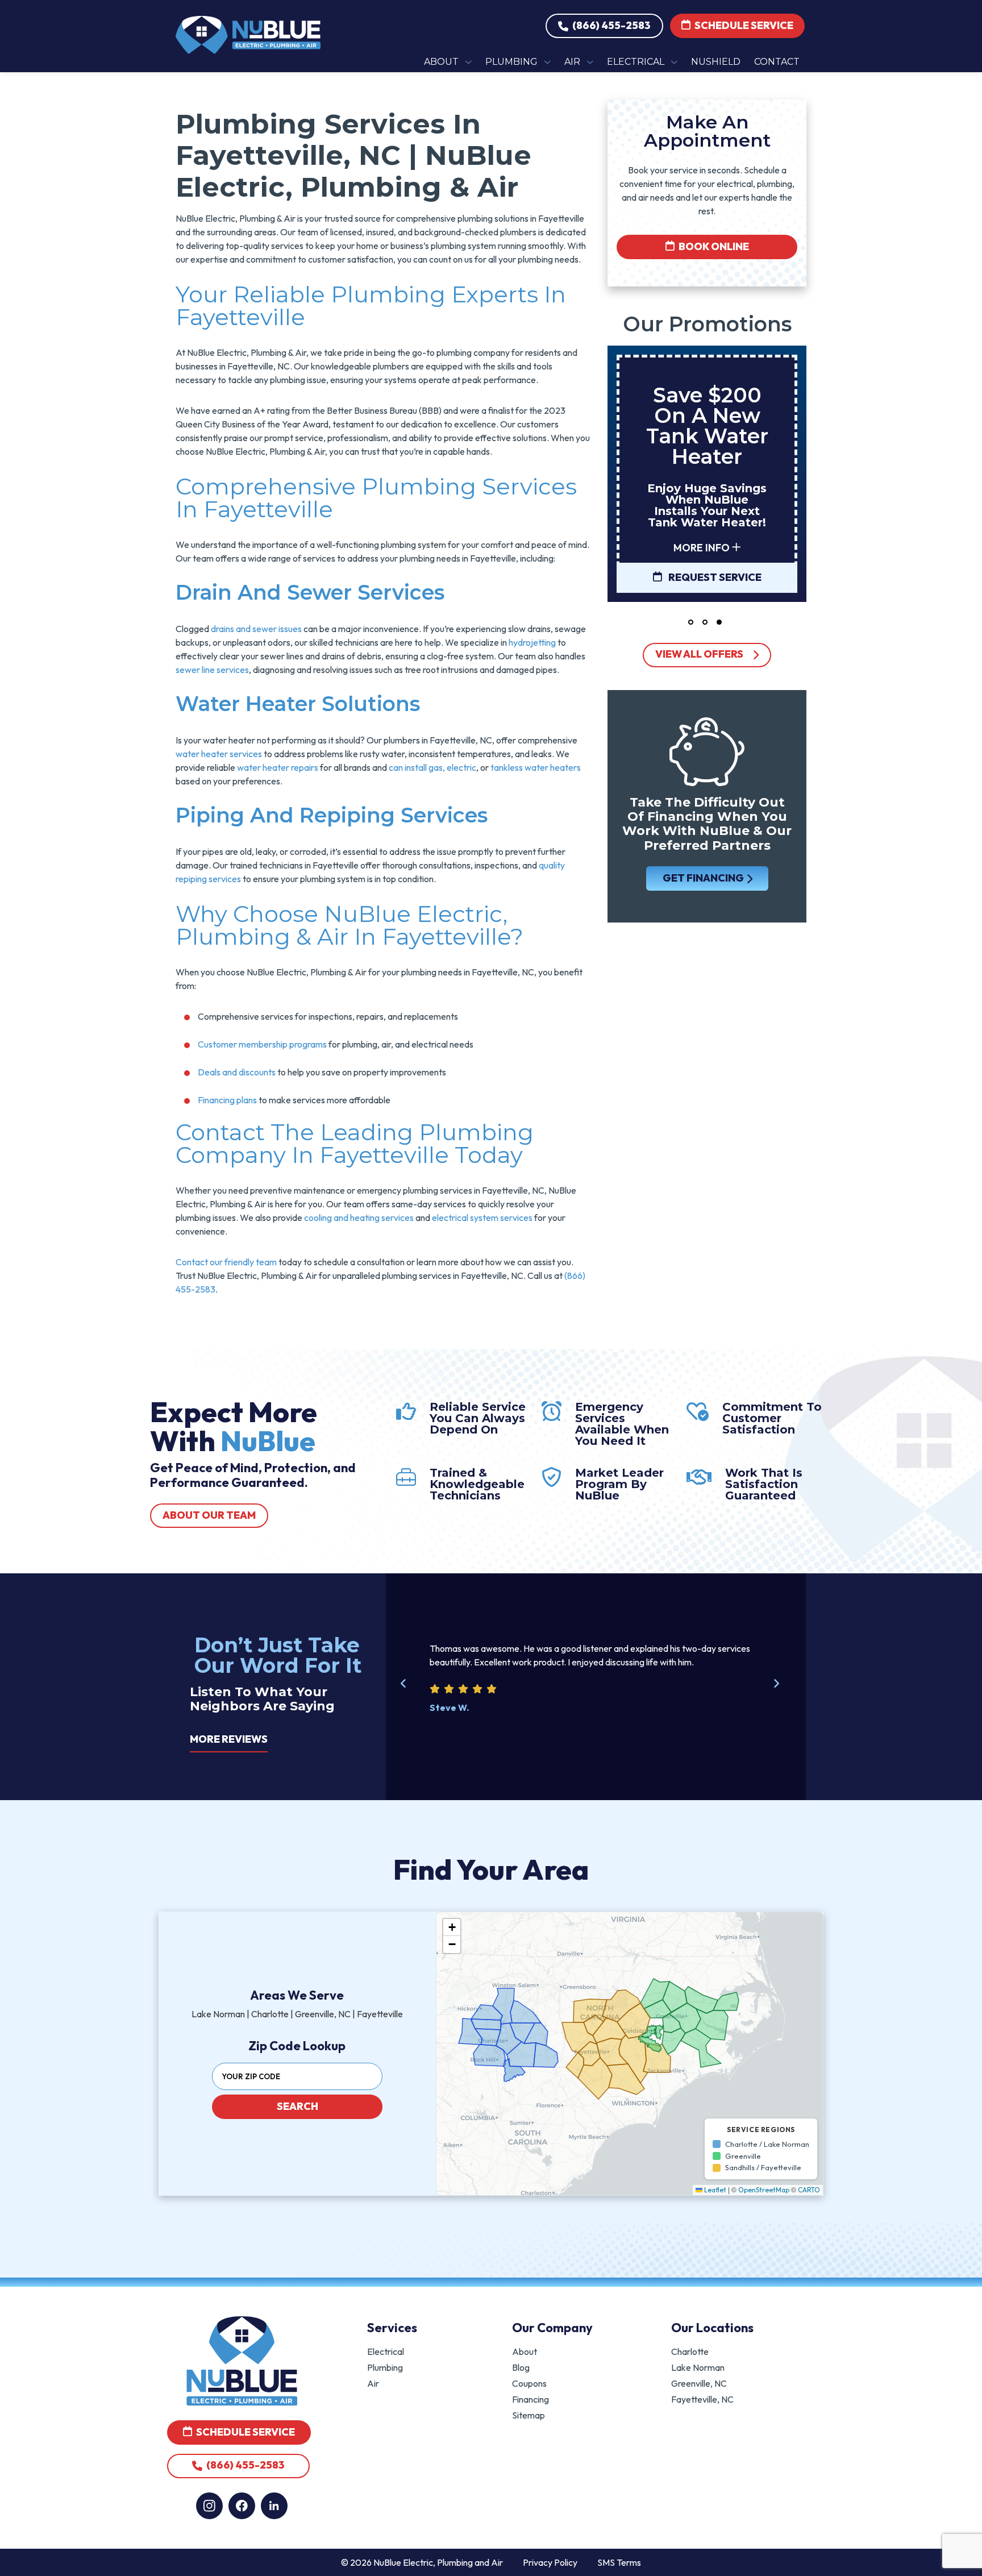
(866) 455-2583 (611, 25)
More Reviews (229, 1739)
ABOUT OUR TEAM (209, 1515)
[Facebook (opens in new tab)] (242, 2506)
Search (297, 2106)
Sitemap (529, 2415)
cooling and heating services (359, 1218)
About (525, 2351)
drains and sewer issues (256, 629)
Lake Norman (698, 2367)
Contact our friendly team (226, 1262)
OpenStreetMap (764, 2190)
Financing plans (227, 1100)
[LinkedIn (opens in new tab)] (274, 2506)
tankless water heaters (536, 767)
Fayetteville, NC (702, 2399)
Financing (530, 2399)
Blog (521, 2367)
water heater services (219, 754)
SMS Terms (619, 2562)
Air (373, 2383)
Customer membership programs (262, 1044)
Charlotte (690, 2351)
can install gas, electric (432, 767)
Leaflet (714, 2190)
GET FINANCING (703, 878)
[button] (691, 622)
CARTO (809, 2190)
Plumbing (385, 2367)
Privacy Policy (550, 2562)
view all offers (699, 654)
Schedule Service (743, 25)
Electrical (386, 2351)
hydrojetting (532, 642)
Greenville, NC (699, 2383)
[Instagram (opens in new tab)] (209, 2506)
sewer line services (212, 670)
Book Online (713, 246)
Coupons (529, 2383)
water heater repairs (278, 767)
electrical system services (482, 1218)
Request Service (714, 577)
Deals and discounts (237, 1072)
